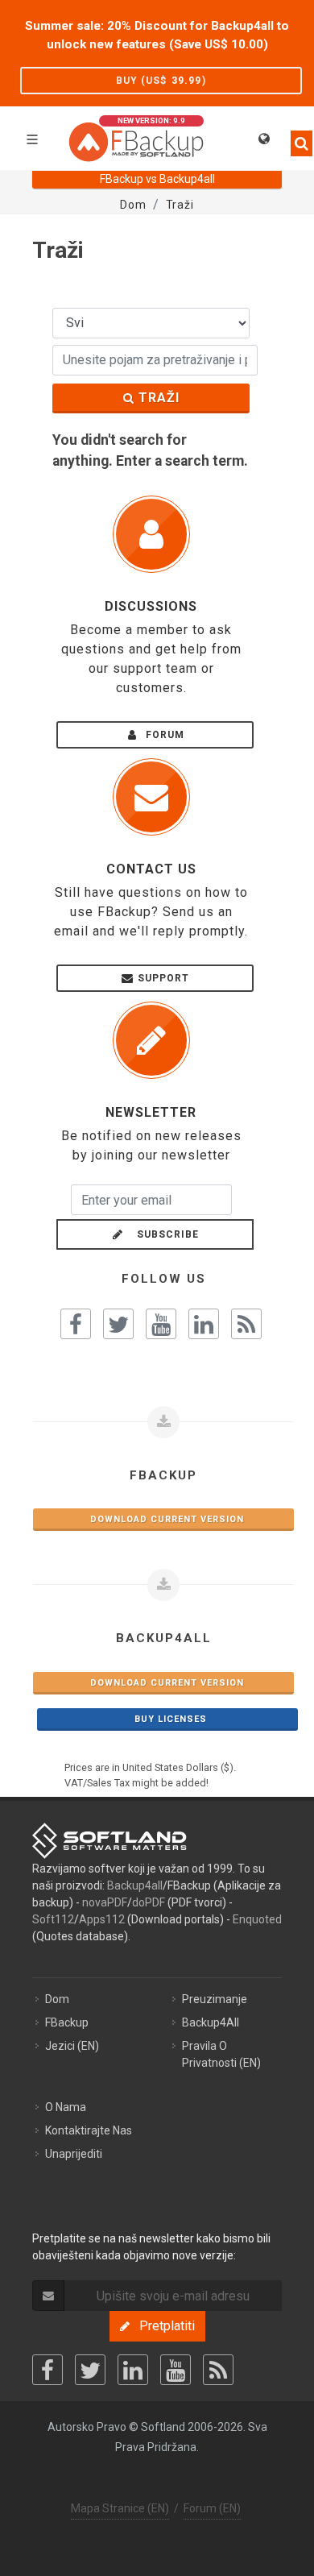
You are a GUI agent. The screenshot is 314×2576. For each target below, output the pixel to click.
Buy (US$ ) (161, 81)
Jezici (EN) (72, 2046)
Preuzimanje (215, 1999)
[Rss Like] (246, 1324)
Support (163, 978)
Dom (57, 1999)
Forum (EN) (212, 2508)
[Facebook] (48, 2370)
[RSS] (218, 2370)
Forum (163, 735)
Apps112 (102, 1919)
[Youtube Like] (161, 1324)
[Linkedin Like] (204, 1324)
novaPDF (105, 1902)
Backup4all (135, 1885)
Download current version (164, 1519)
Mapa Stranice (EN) (120, 2508)
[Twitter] (90, 2370)
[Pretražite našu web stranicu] (296, 136)
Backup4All (211, 2022)
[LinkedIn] (133, 2370)
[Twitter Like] (118, 1324)
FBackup (67, 2022)
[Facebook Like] (76, 1324)
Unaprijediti (74, 2154)
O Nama (66, 2107)
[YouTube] (176, 2370)
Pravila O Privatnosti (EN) (221, 2054)
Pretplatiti (162, 2326)
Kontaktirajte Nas (89, 2130)
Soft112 (53, 1919)
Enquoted (257, 1919)
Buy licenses (167, 1719)
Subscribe (163, 1234)
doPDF (149, 1902)
